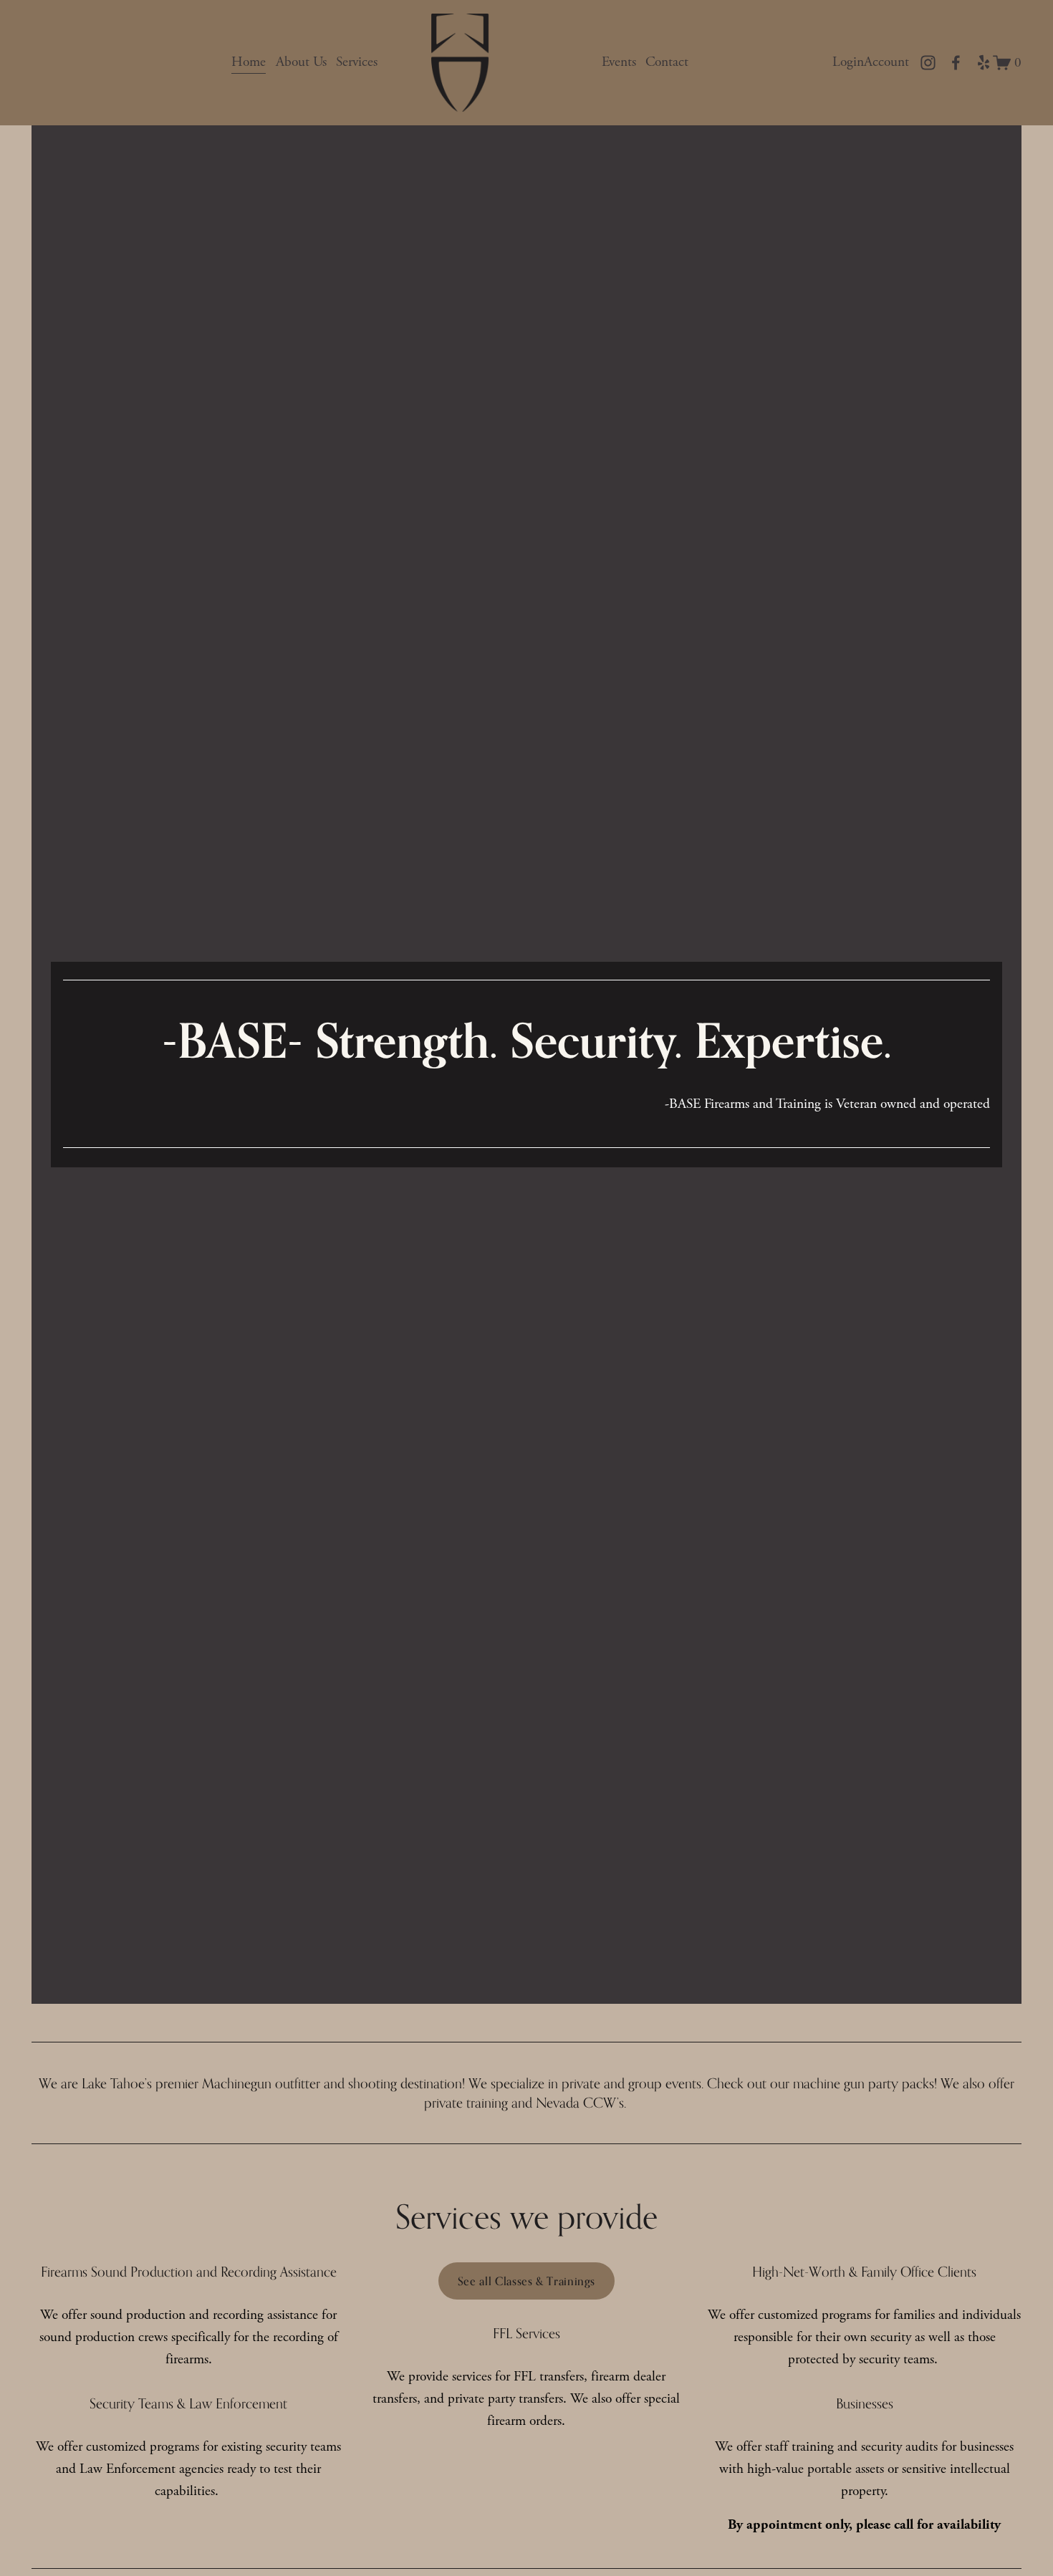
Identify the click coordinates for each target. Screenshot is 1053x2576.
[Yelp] (983, 63)
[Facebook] (956, 63)
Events (619, 62)
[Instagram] (928, 63)
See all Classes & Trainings (526, 2281)
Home (249, 62)
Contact (667, 62)
